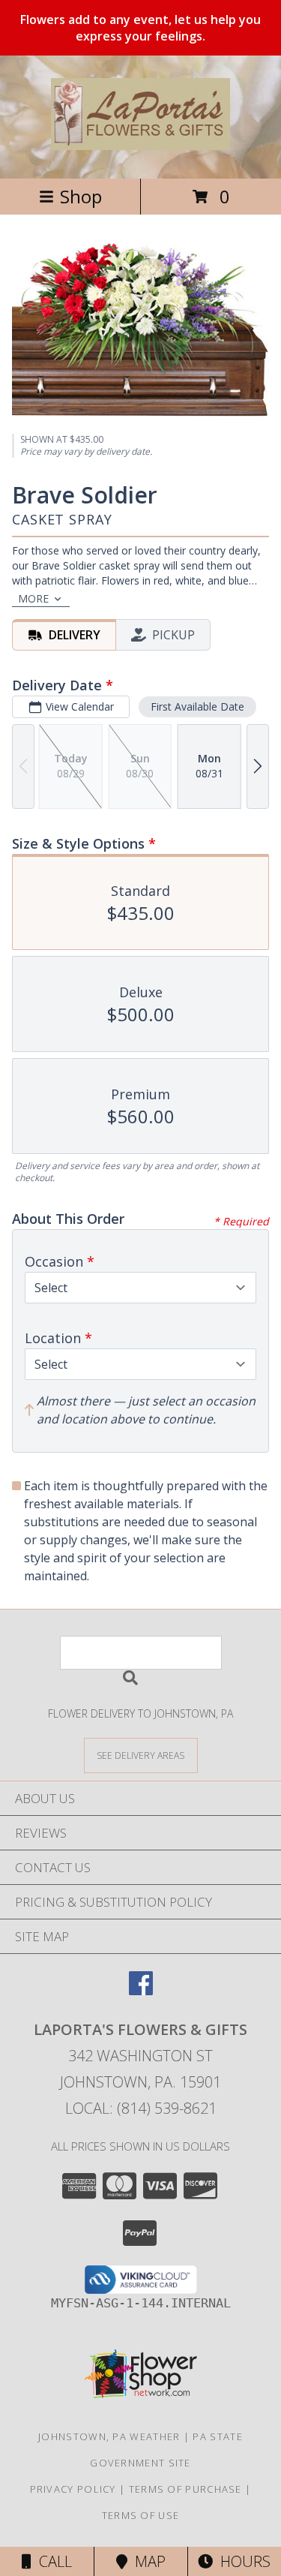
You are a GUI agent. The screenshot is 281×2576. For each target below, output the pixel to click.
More (33, 598)
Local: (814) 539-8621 (141, 2108)
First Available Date (197, 706)
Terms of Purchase (185, 2489)
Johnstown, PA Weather (109, 2436)
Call (52, 2561)
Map (146, 2561)
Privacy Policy (73, 2489)
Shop (81, 196)
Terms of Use (141, 2515)
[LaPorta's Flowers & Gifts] (141, 142)
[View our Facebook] (141, 1990)
